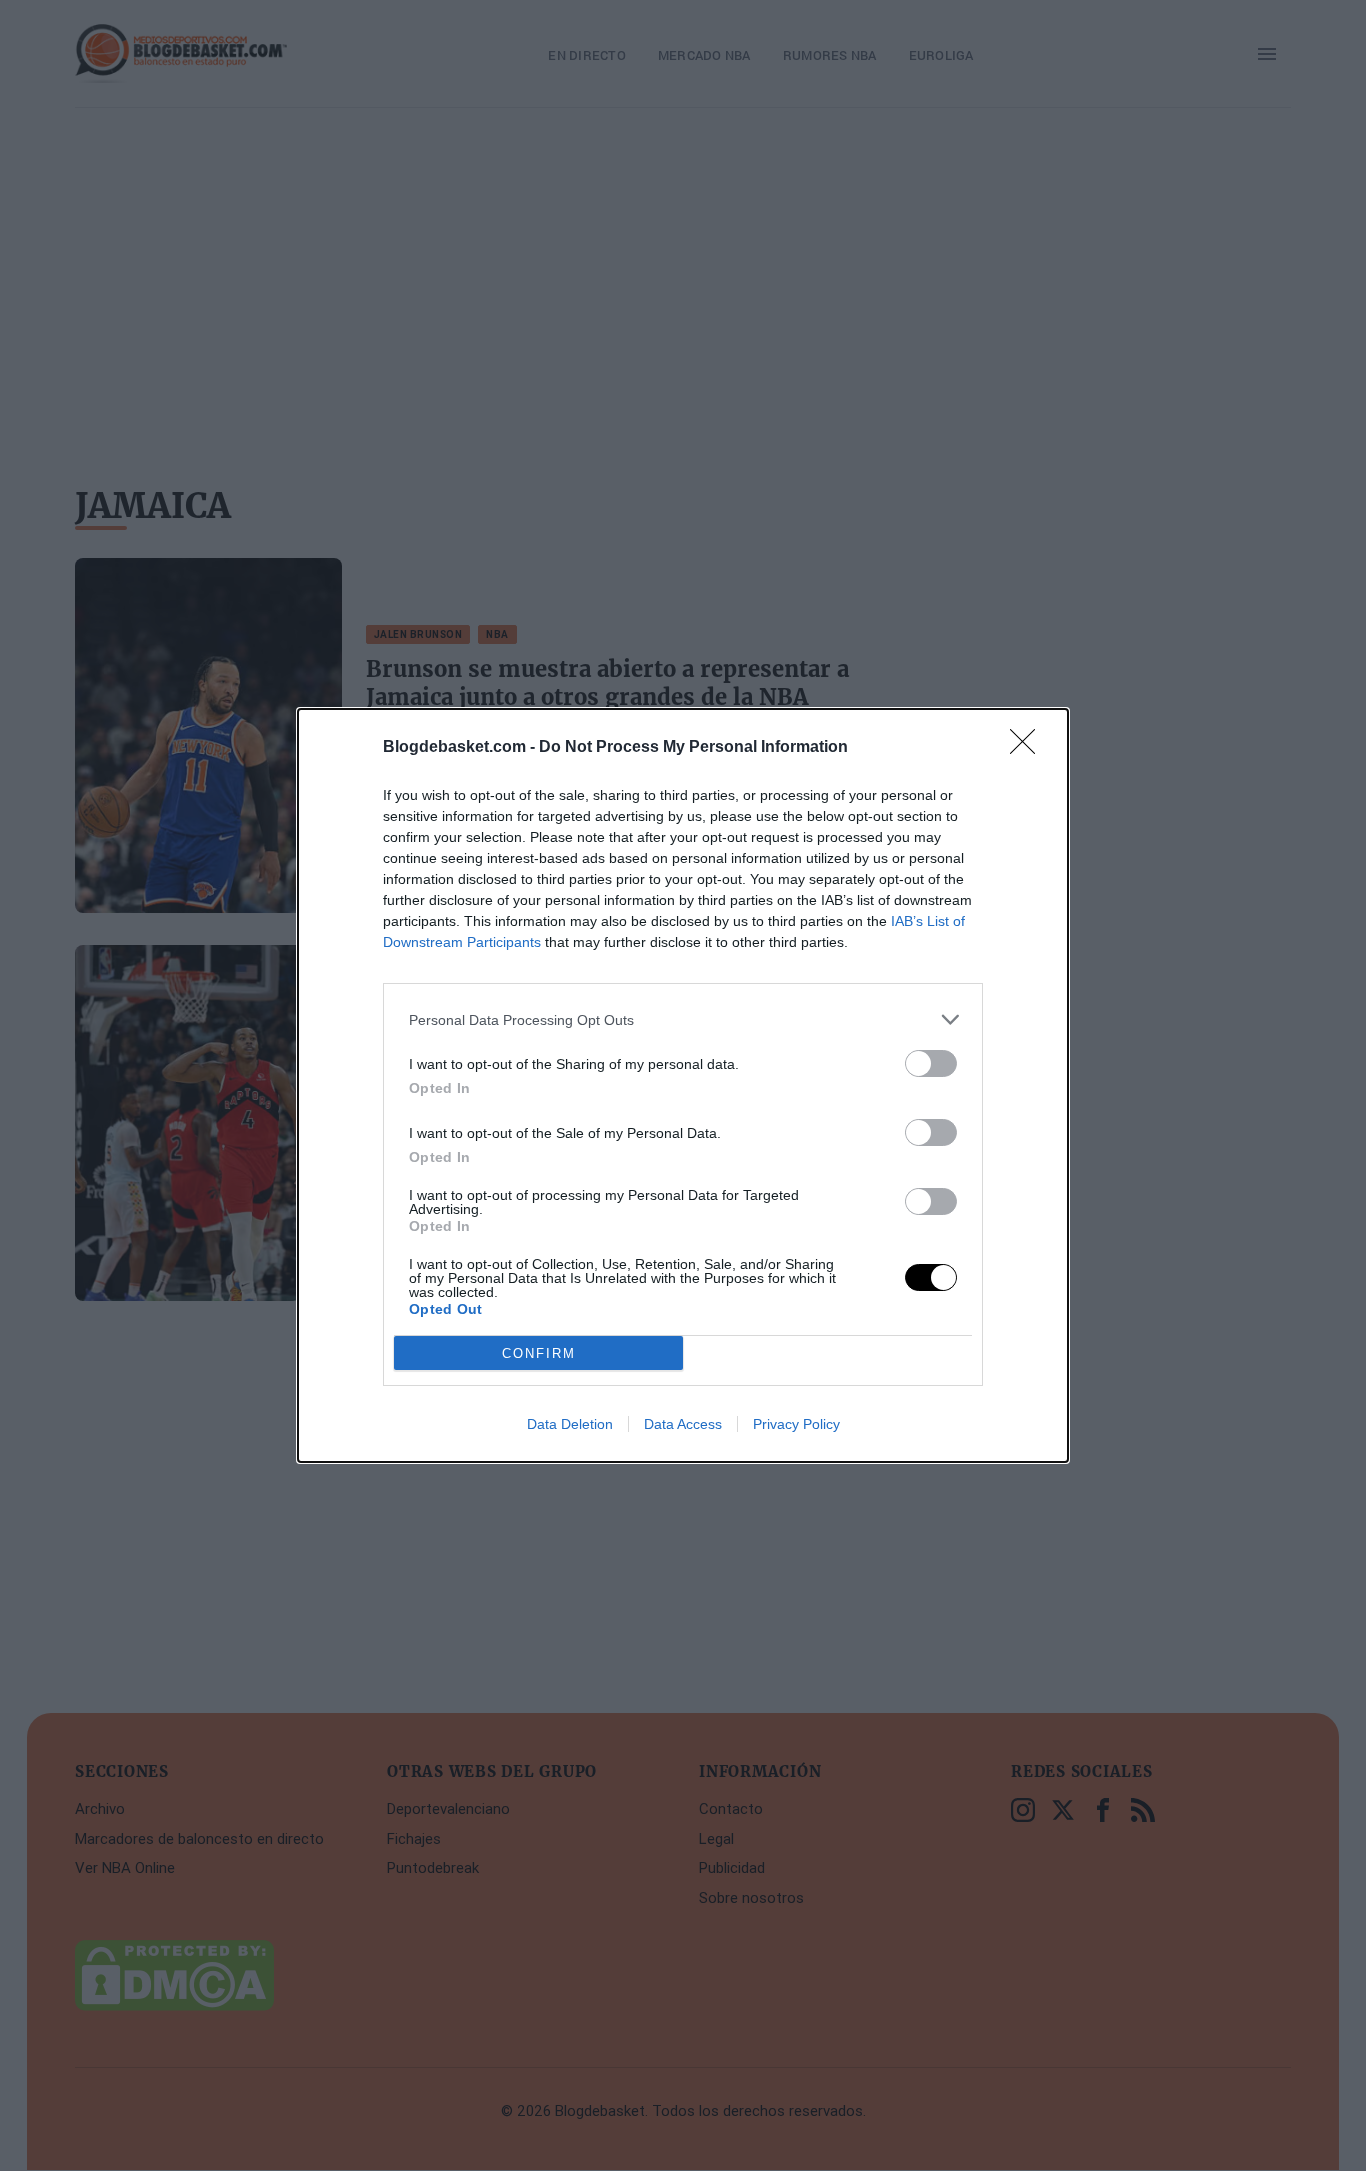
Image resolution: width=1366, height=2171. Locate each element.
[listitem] (683, 1019)
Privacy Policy (796, 1424)
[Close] (1029, 748)
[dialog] (683, 1085)
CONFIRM (539, 1353)
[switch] (931, 1063)
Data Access (683, 1424)
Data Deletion (570, 1424)
